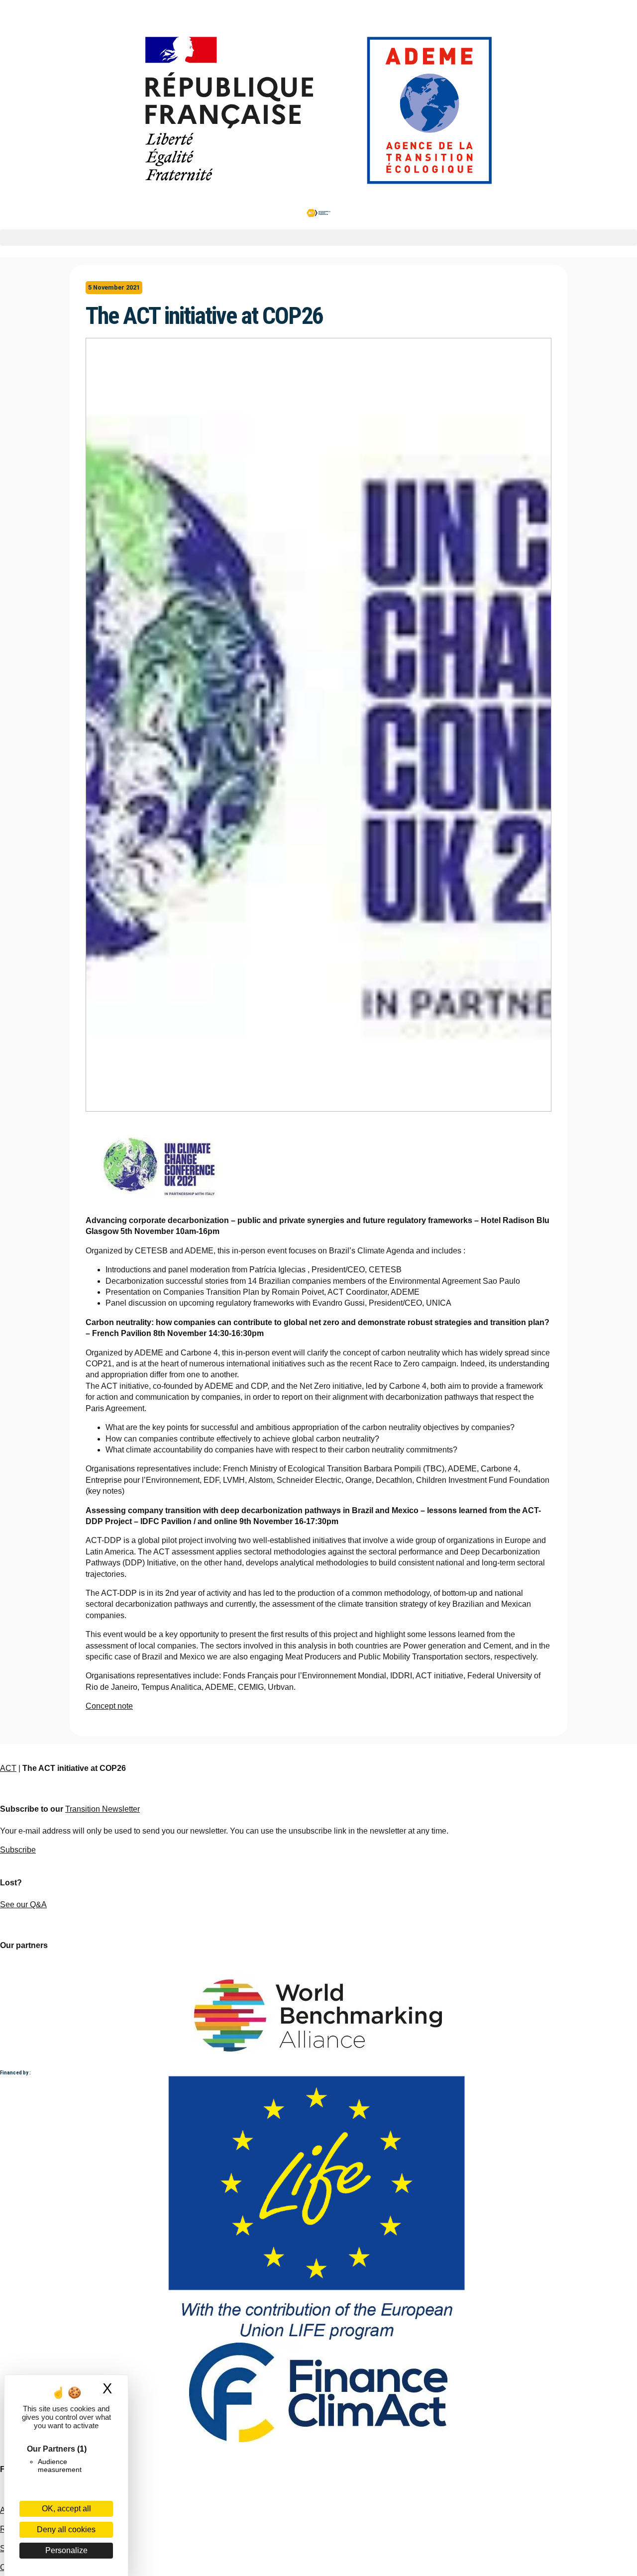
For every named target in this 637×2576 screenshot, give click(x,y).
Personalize (66, 2550)
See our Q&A (23, 1905)
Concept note (109, 1706)
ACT (8, 1768)
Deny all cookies (66, 2529)
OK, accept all (66, 2509)
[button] (318, 238)
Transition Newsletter (103, 1809)
